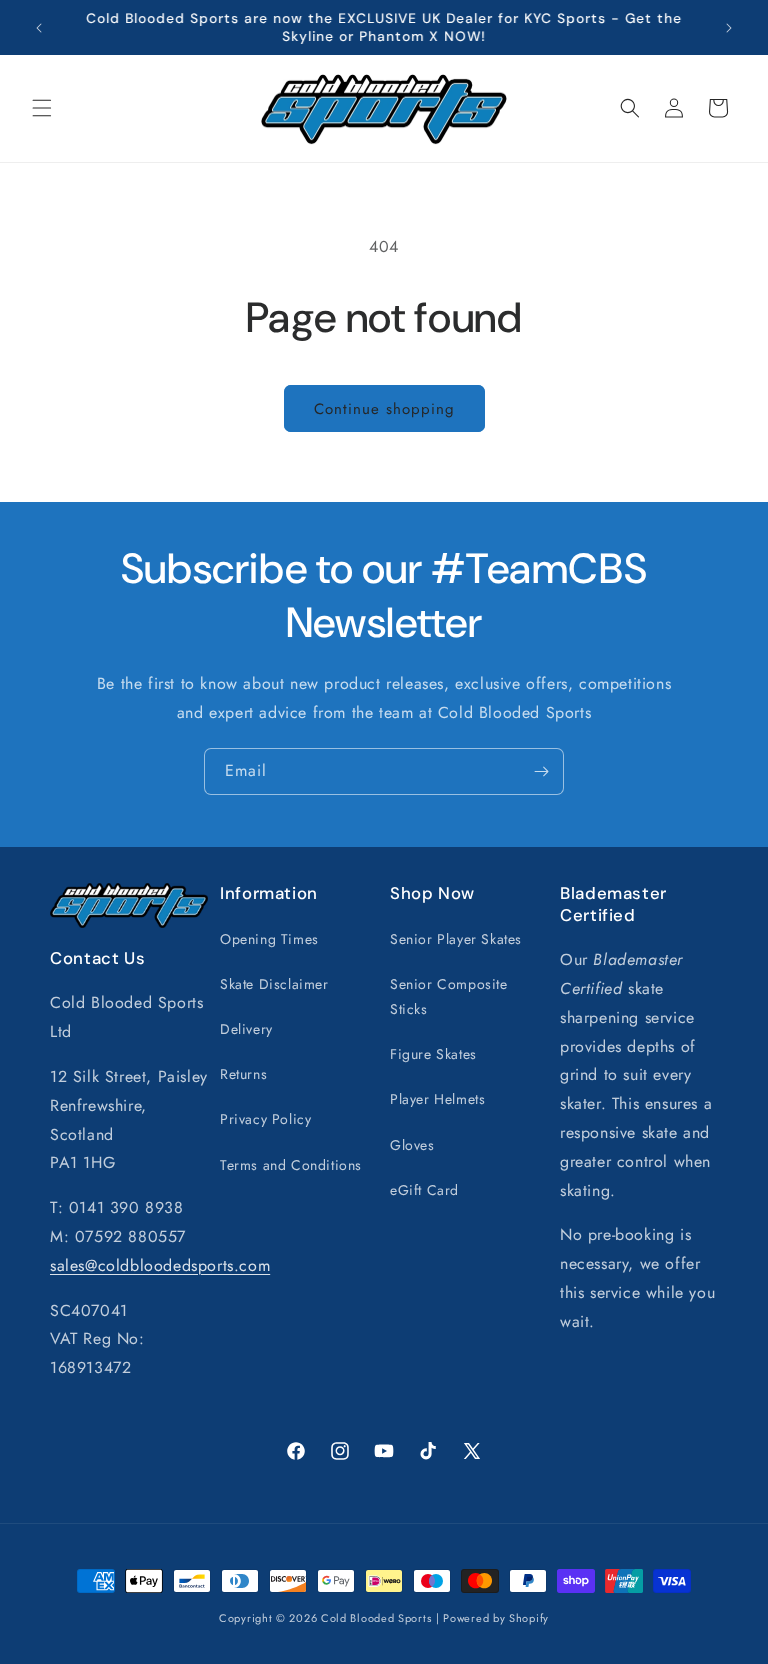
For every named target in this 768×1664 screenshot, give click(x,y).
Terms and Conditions (291, 1165)
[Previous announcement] (39, 28)
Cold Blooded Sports (376, 1618)
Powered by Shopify (496, 1618)
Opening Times (269, 939)
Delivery (246, 1029)
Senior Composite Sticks (449, 996)
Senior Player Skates (456, 939)
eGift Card (424, 1190)
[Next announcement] (729, 28)
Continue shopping (384, 409)
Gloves (412, 1145)
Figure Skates (433, 1054)
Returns (243, 1074)
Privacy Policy (265, 1119)
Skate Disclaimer (274, 984)
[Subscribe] (541, 771)
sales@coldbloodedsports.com (160, 1265)
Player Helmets (437, 1099)
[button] (42, 108)
